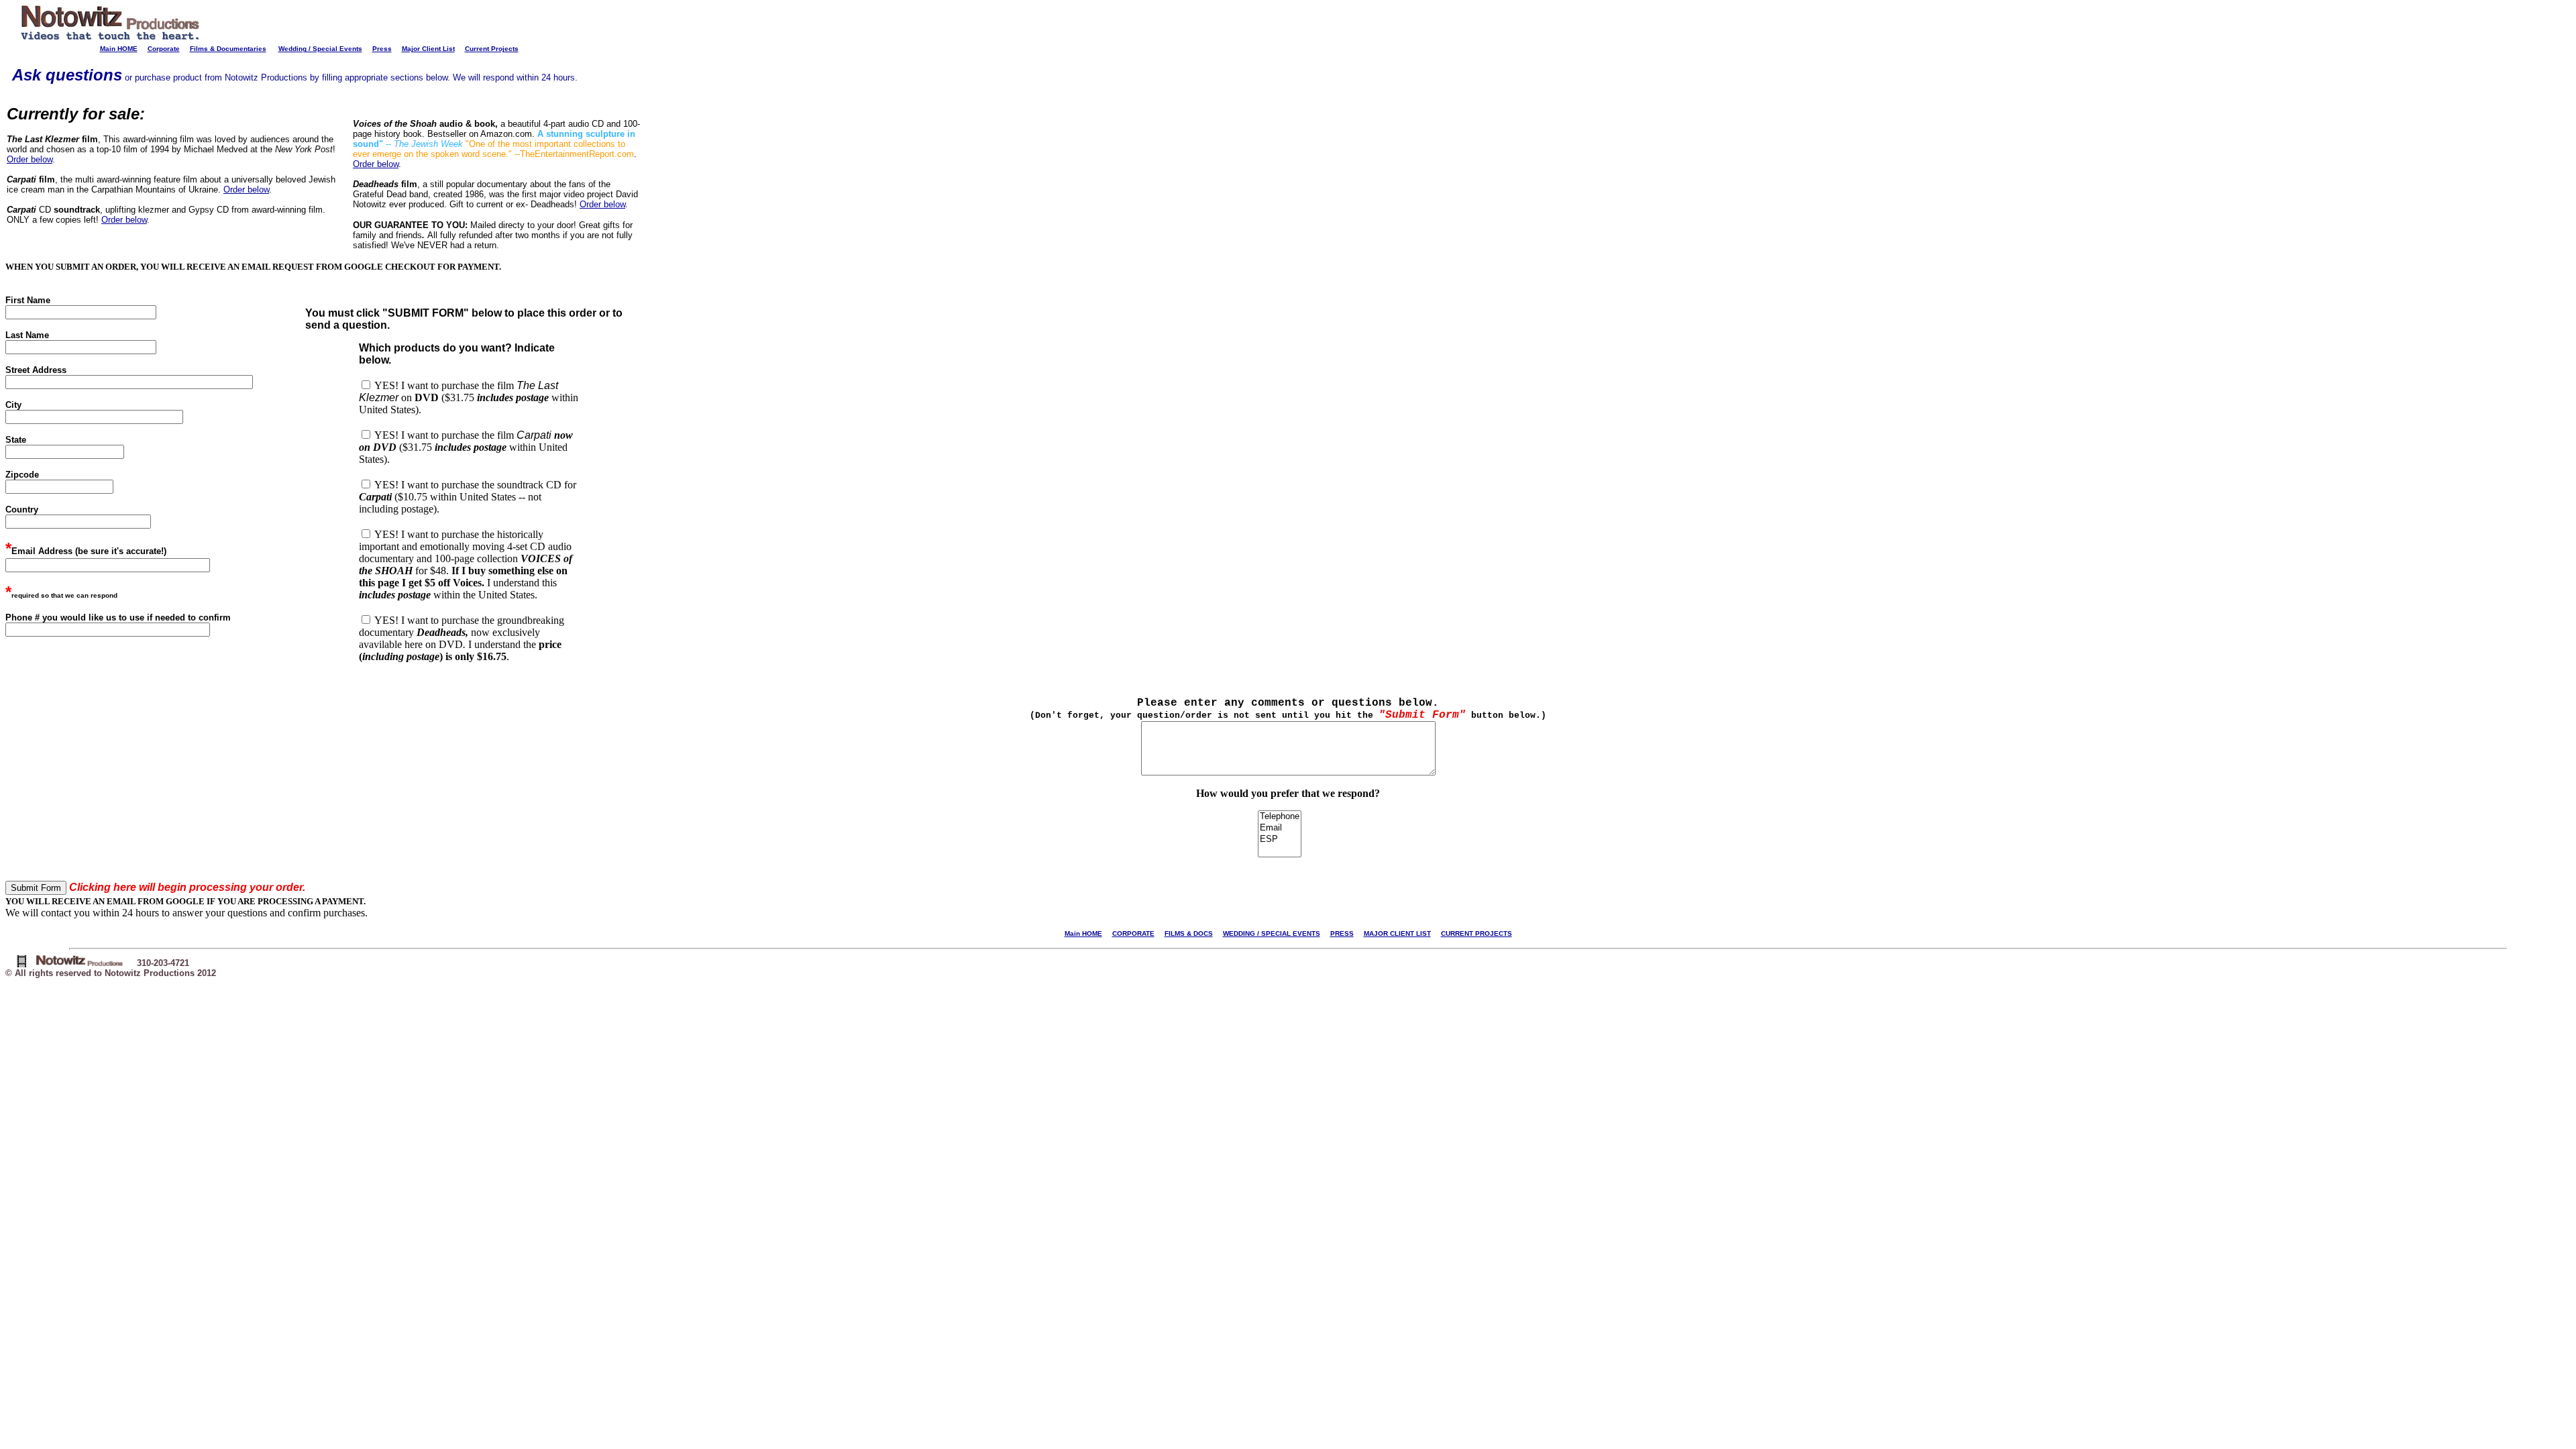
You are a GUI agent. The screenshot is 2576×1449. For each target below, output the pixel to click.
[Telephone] (1280, 817)
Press (382, 49)
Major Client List (428, 49)
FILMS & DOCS (1189, 933)
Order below (30, 159)
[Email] (1280, 828)
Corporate (164, 49)
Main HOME (119, 49)
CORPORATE (1133, 933)
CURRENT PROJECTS (1477, 933)
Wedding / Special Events (320, 49)
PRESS (1342, 933)
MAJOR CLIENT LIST (1397, 933)
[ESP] (1280, 840)
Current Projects (492, 49)
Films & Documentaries (228, 49)
